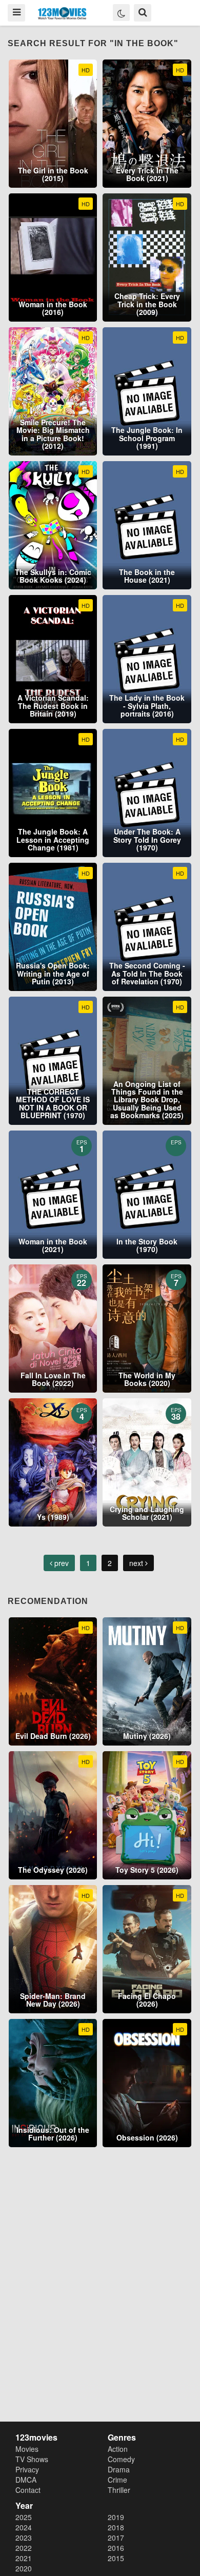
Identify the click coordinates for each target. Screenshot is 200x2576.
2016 (116, 2548)
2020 (24, 2568)
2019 (116, 2517)
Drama (119, 2469)
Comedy (121, 2459)
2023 (24, 2538)
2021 (24, 2558)
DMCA (26, 2480)
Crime (117, 2480)
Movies (27, 2449)
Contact (28, 2490)
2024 (24, 2527)
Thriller (119, 2490)
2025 (24, 2517)
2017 (116, 2538)
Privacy (27, 2469)
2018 (116, 2527)
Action (118, 2449)
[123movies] (62, 14)
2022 (24, 2548)
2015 (116, 2558)
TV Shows (32, 2459)
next (137, 1563)
